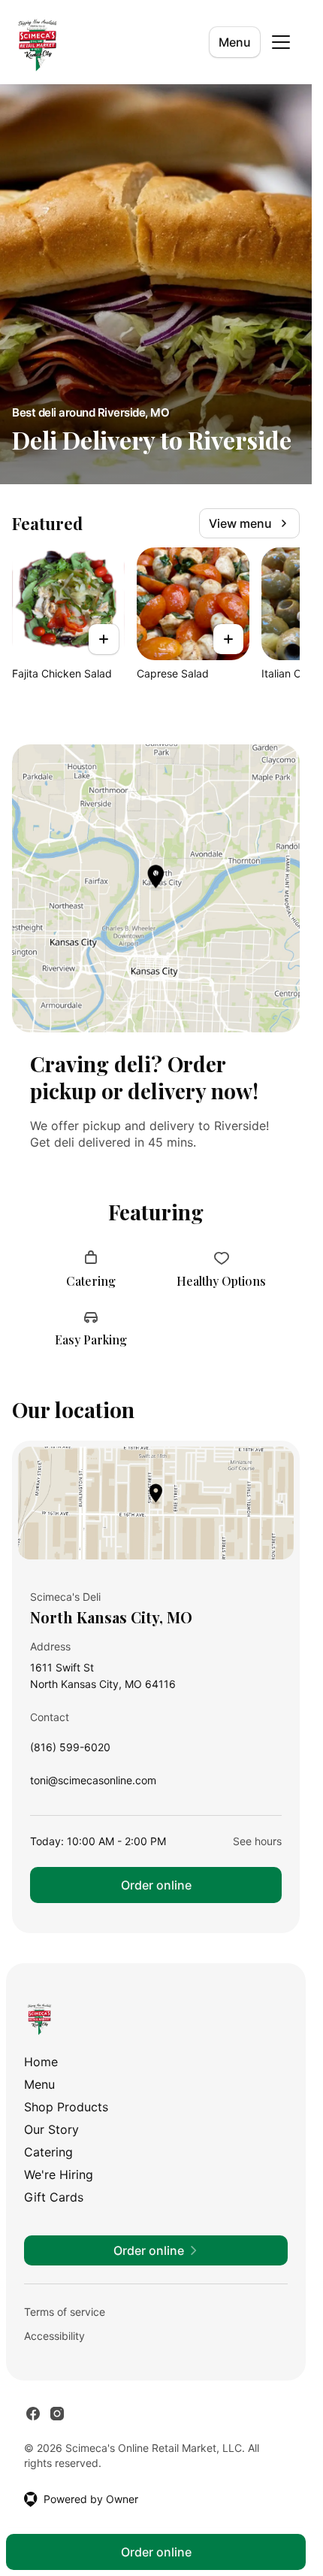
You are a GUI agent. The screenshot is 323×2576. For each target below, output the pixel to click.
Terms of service (65, 2312)
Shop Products (66, 2107)
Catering (48, 2152)
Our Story (51, 2129)
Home (41, 2062)
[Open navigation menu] (281, 42)
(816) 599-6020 (70, 1751)
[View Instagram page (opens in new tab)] (57, 2414)
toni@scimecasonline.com (93, 1784)
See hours (257, 1841)
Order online (156, 1885)
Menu (235, 42)
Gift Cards (54, 2197)
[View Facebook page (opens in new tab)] (33, 2414)
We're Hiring (59, 2174)
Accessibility (54, 2336)
